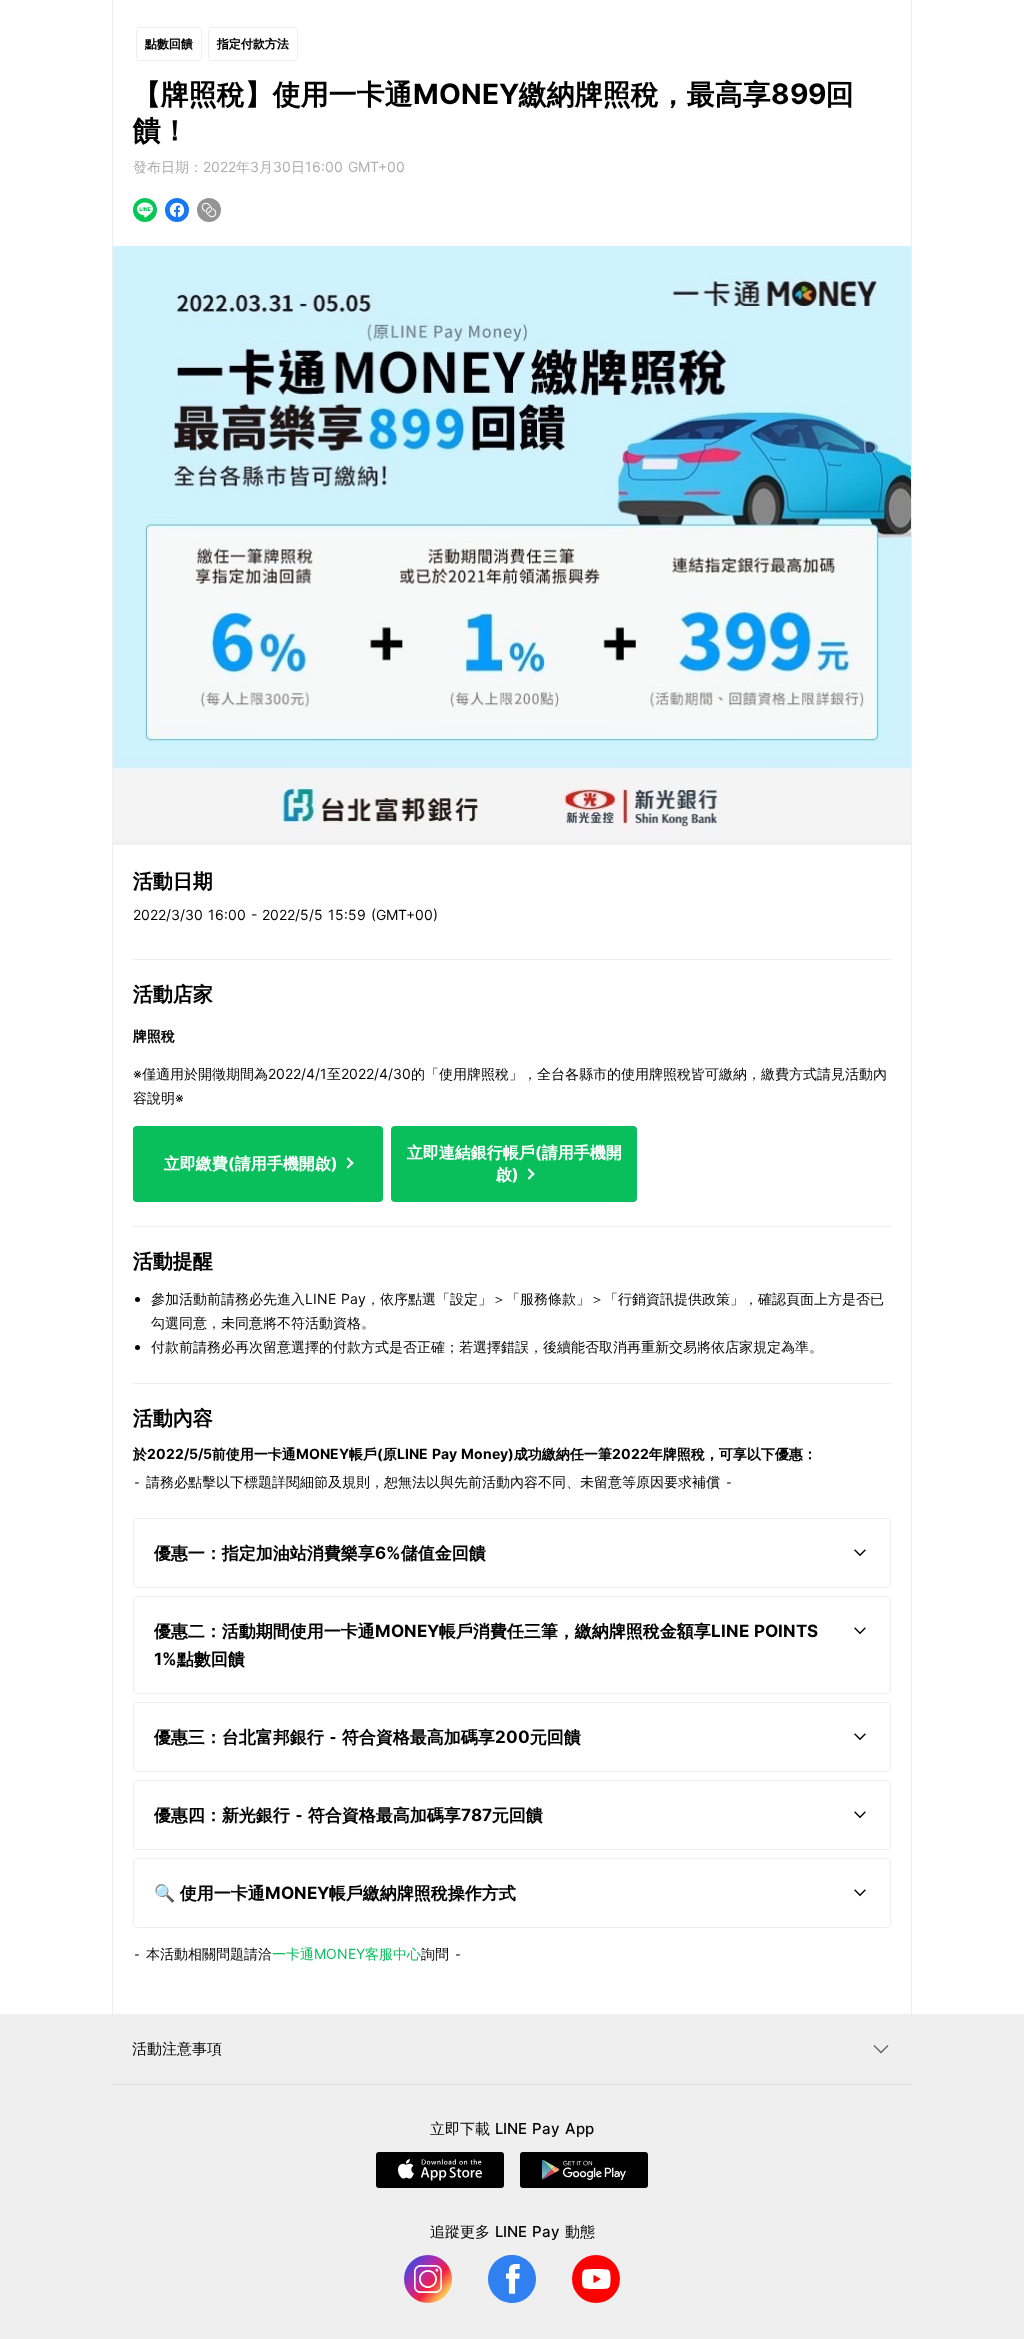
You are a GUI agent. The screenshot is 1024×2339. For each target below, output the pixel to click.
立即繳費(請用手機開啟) (253, 1163)
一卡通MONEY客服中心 (346, 1953)
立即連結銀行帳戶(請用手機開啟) (514, 1163)
